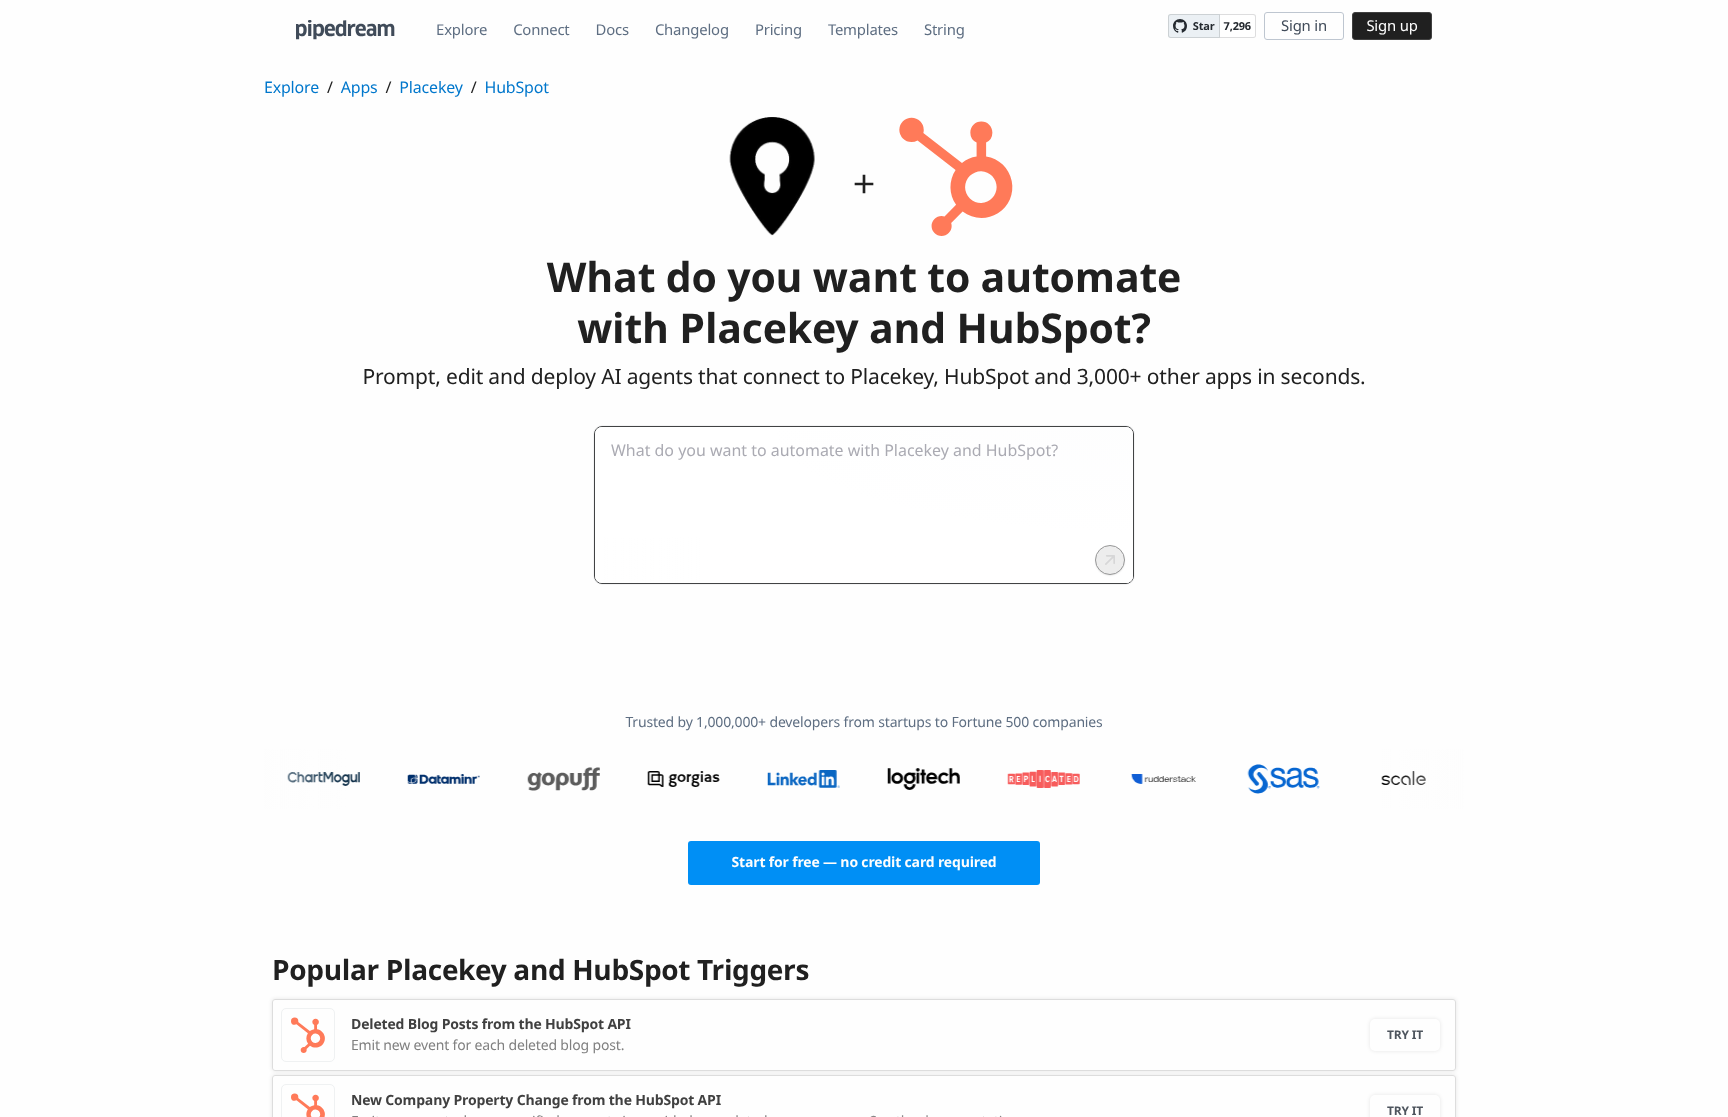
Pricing (778, 30)
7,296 (1237, 26)
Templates (863, 30)
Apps (359, 87)
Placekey (430, 87)
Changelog (692, 30)
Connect (541, 30)
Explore (461, 30)
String (944, 30)
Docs (612, 30)
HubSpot (517, 87)
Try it (1405, 1034)
